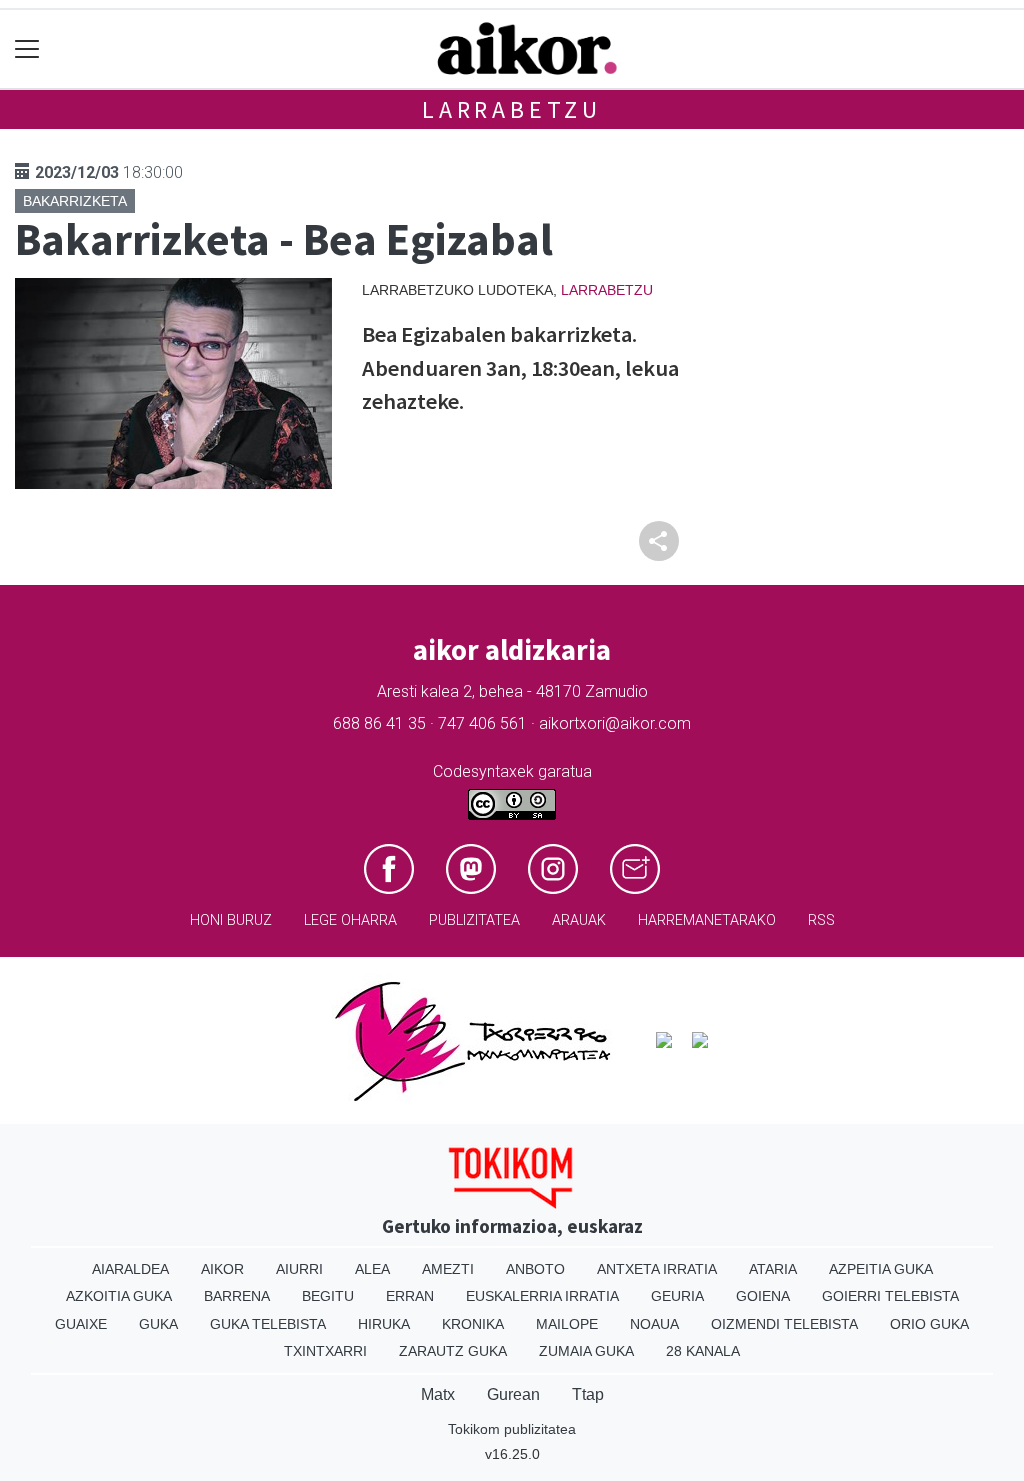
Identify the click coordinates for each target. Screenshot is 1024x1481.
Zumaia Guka (586, 1351)
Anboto (535, 1269)
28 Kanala (703, 1351)
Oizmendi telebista (784, 1324)
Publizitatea (474, 920)
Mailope (567, 1324)
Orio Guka (929, 1324)
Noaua (654, 1324)
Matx (438, 1394)
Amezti (448, 1269)
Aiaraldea (130, 1269)
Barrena (237, 1296)
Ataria (773, 1269)
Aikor (222, 1269)
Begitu (328, 1296)
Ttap (588, 1394)
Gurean (513, 1394)
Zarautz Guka (453, 1351)
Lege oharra (350, 920)
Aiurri (299, 1269)
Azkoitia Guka (119, 1296)
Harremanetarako (707, 920)
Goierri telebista (890, 1296)
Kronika (473, 1324)
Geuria (677, 1296)
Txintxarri (325, 1351)
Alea (372, 1269)
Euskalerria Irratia (542, 1296)
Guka (158, 1324)
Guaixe (81, 1324)
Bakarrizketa (75, 201)
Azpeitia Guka (881, 1269)
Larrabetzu (512, 109)
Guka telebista (268, 1324)
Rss (821, 920)
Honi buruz (231, 920)
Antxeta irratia (657, 1269)
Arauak (579, 920)
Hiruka (384, 1324)
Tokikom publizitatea (512, 1429)
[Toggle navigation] (27, 49)
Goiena (763, 1296)
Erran (410, 1296)
